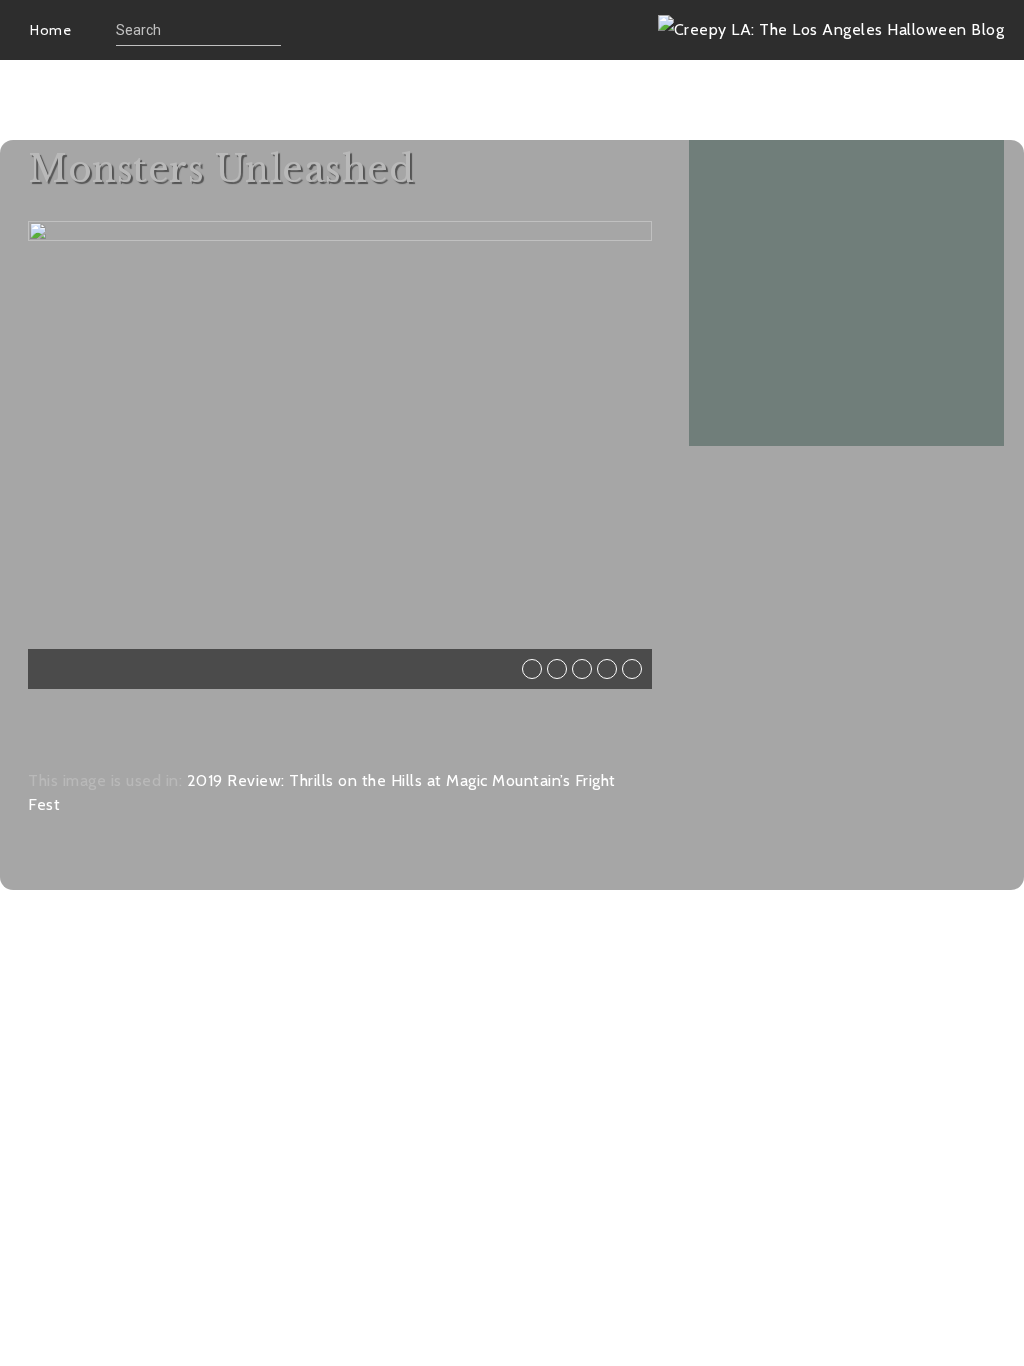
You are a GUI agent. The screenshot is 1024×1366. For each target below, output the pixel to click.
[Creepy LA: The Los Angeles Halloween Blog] (831, 29)
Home (50, 30)
